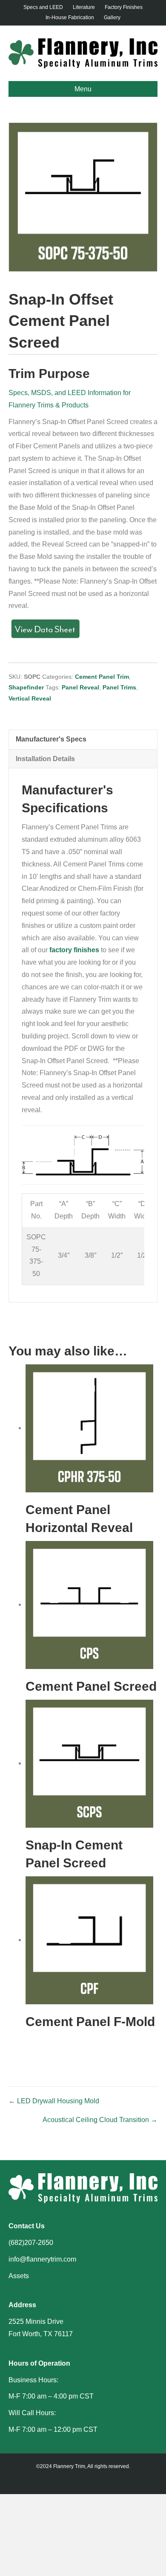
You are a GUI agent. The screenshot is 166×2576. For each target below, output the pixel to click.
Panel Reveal (80, 687)
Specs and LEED (43, 7)
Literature (84, 7)
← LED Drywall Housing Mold (54, 2101)
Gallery (112, 17)
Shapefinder (26, 687)
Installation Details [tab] (45, 759)
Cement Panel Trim (102, 677)
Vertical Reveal (30, 698)
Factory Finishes (124, 7)
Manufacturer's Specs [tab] (51, 739)
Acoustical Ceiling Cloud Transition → (100, 2120)
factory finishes (74, 950)
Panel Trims (119, 687)
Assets (19, 2276)
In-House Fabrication (70, 17)
